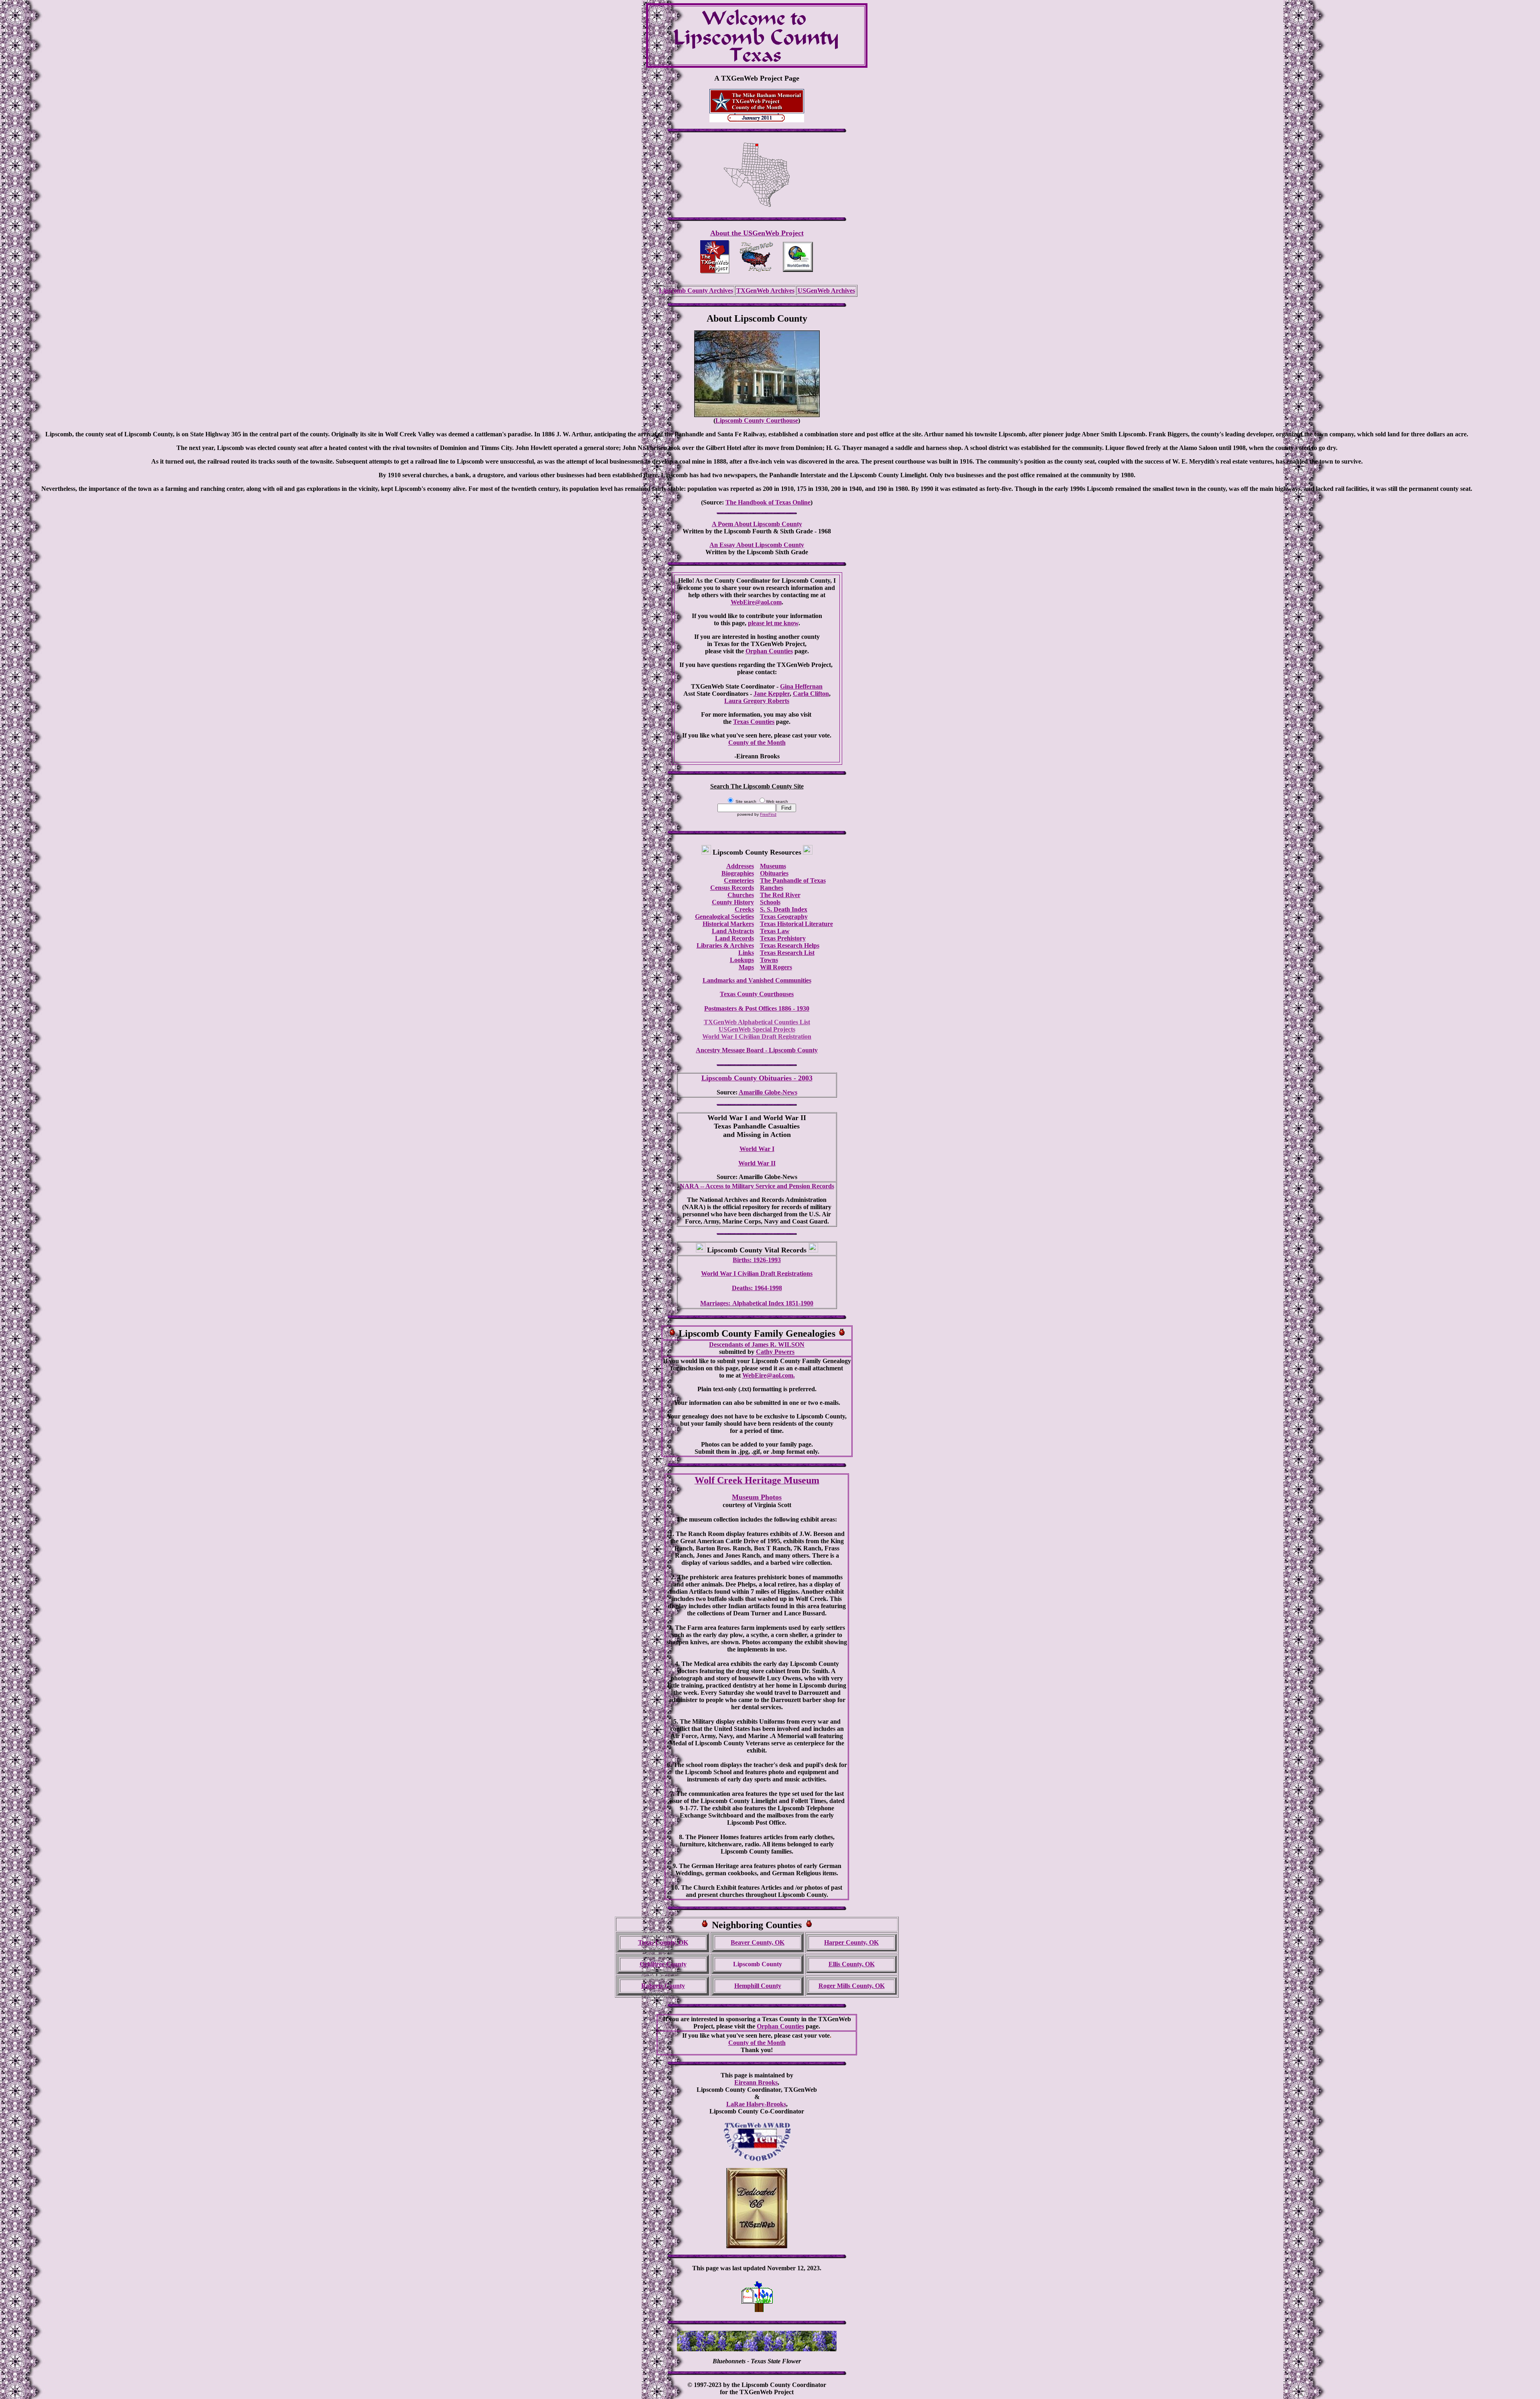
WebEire (754, 1375)
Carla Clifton (811, 694)
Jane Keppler (772, 694)
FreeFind (768, 814)
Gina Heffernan (801, 686)
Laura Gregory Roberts (757, 701)
